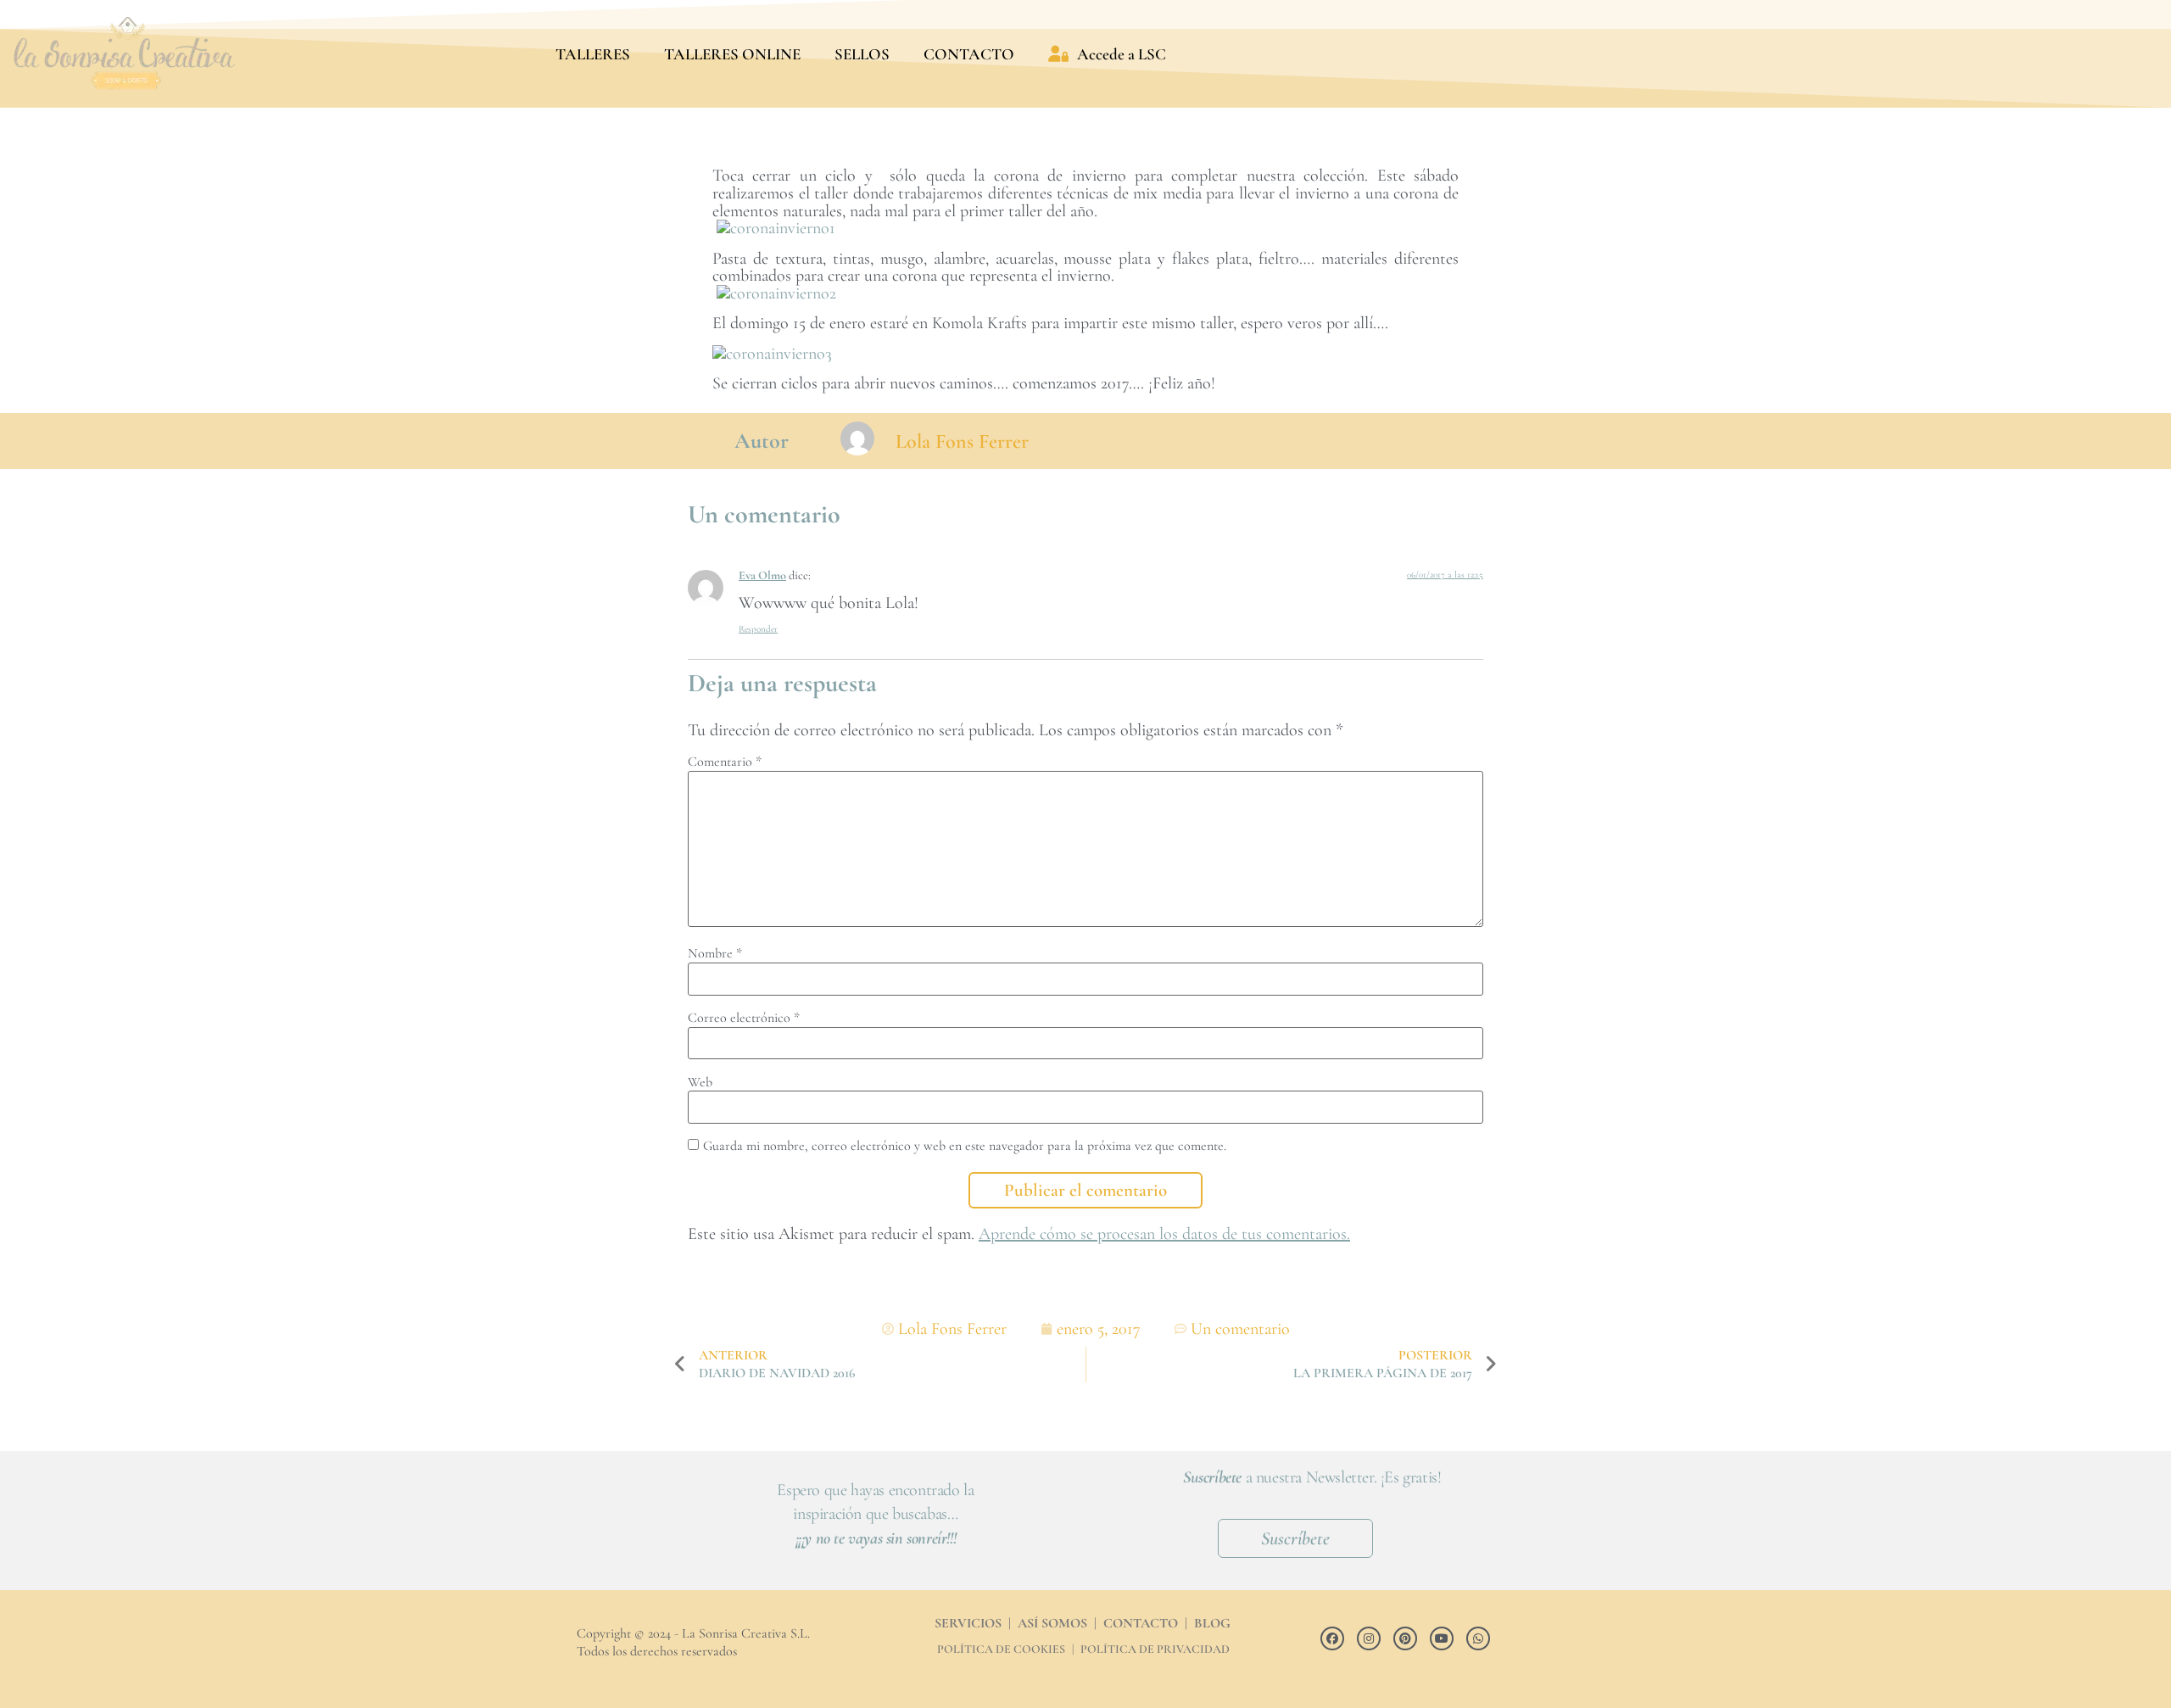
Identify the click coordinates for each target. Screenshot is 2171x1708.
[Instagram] (1369, 1638)
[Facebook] (1332, 1638)
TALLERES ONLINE (732, 54)
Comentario (725, 762)
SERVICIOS (968, 1623)
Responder (758, 629)
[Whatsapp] (1478, 1638)
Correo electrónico (744, 1018)
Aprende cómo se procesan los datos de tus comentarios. (1164, 1234)
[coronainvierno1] (776, 228)
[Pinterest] (1405, 1638)
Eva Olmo (762, 575)
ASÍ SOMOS (1052, 1623)
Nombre (715, 953)
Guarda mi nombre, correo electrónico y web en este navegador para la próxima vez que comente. (965, 1146)
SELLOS (862, 54)
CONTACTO (969, 54)
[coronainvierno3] (772, 354)
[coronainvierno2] (776, 293)
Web (700, 1082)
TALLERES (593, 54)
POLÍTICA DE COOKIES (1001, 1649)
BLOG (1212, 1623)
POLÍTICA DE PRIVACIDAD (1155, 1649)
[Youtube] (1442, 1638)
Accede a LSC (1122, 54)
